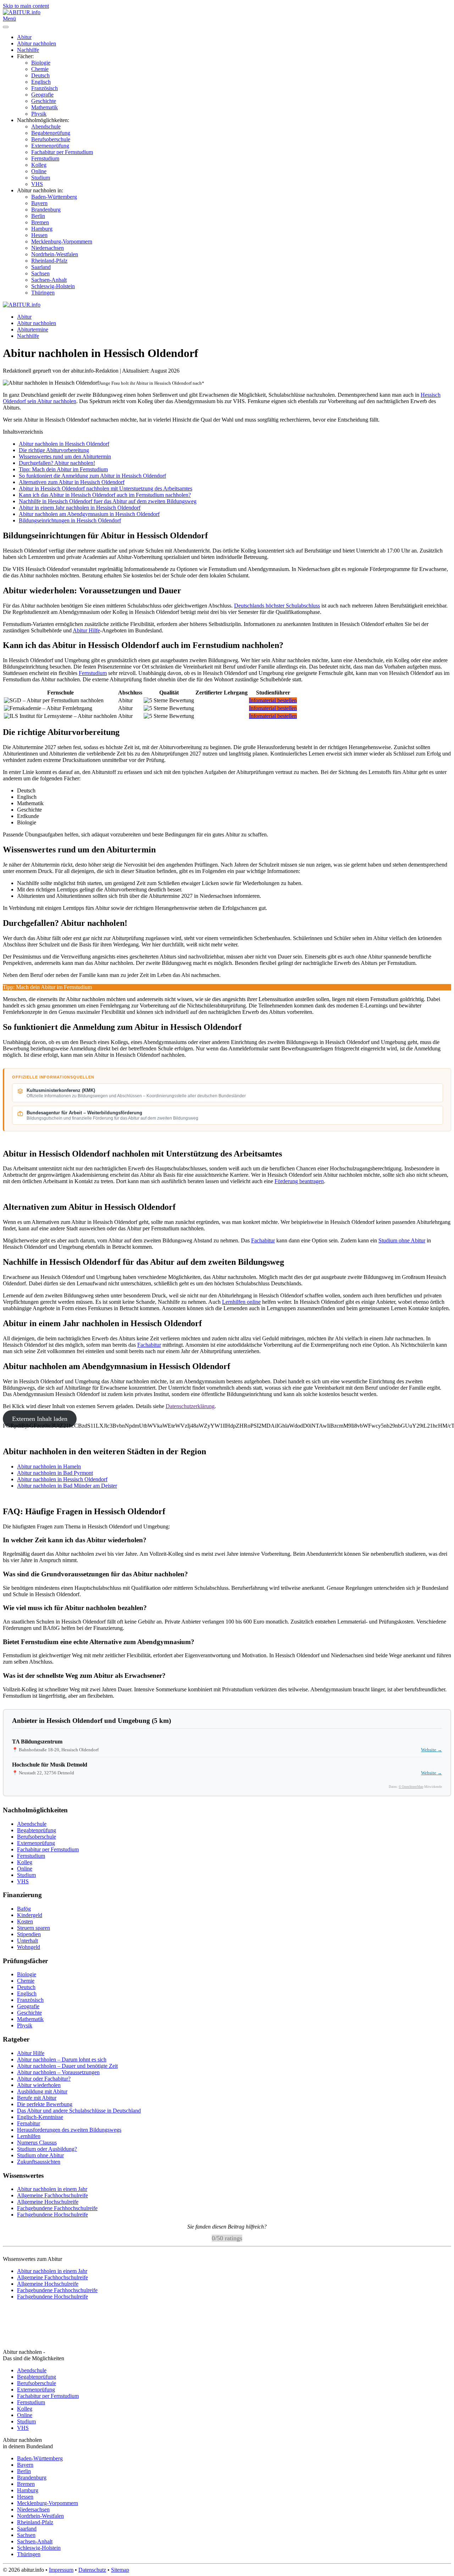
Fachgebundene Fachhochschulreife (57, 2208)
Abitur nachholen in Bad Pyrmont (55, 1473)
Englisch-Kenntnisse (40, 2117)
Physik (39, 114)
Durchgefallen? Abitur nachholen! (57, 463)
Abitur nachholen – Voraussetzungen (58, 2072)
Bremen (40, 222)
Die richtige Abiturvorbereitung (54, 450)
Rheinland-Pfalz (49, 261)
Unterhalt (27, 1941)
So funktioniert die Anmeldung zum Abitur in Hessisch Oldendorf (92, 476)
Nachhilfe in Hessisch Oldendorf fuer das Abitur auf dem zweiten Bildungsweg (108, 501)
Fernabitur (29, 2123)
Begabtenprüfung (51, 133)
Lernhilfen (29, 2136)
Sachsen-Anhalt (49, 280)
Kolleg (39, 165)
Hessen (39, 235)
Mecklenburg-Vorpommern (62, 241)
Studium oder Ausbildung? (47, 2149)
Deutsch (40, 75)
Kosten (25, 1921)
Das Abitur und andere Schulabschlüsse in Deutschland (79, 2111)
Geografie (42, 95)
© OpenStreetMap (411, 1787)
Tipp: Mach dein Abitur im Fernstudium (63, 469)
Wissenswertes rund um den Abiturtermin (65, 457)
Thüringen (43, 293)
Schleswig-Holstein (53, 286)
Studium (41, 178)
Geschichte (44, 101)
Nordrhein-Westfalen (55, 254)
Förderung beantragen (299, 1181)
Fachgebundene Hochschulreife (52, 2215)
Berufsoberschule (51, 139)
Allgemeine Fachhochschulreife (52, 2195)
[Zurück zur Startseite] (22, 12)
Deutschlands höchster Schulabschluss (277, 606)
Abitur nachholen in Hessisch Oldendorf (64, 444)
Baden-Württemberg (54, 197)
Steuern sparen (34, 1928)
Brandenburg (46, 210)
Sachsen (40, 273)
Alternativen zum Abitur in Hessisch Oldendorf (72, 482)
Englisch (41, 82)
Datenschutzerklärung (190, 1406)
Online (39, 171)
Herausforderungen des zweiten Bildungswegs (69, 2130)
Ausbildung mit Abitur (42, 2091)
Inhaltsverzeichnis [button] (23, 432)
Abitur (24, 37)
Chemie (40, 69)
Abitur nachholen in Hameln (49, 1466)
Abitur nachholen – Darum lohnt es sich (62, 2059)
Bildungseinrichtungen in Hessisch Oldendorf (70, 520)
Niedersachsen (48, 248)
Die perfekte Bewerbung (45, 2104)
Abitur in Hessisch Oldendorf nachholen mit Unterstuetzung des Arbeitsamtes (106, 488)
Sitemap (120, 2570)
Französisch (45, 88)
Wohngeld (29, 1947)
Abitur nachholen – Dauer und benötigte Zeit (67, 2066)
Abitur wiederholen (39, 2085)
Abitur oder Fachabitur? (44, 2079)
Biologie (41, 63)
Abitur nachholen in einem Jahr (52, 2189)
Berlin (38, 216)
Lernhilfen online (241, 1302)
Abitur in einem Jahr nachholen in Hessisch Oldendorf (80, 508)
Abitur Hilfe (86, 630)
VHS (37, 184)
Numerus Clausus (37, 2143)
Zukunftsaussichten (39, 2162)
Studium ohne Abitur (402, 1240)
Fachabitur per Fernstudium (62, 152)
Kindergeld (30, 1915)
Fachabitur (263, 1240)
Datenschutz (92, 2570)
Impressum (61, 2570)
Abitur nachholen (37, 43)
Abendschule (46, 127)
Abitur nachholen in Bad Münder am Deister (67, 1486)
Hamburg (42, 229)
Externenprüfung (50, 146)
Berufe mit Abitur (37, 2098)
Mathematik (45, 107)
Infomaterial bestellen (273, 700)
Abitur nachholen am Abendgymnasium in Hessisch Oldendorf (89, 514)
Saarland (41, 267)
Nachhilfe (28, 50)
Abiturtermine (33, 329)
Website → (431, 1750)
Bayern (39, 203)
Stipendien (29, 1934)
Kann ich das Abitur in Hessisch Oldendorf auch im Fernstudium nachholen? (105, 495)
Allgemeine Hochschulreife (48, 2202)
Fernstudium (45, 158)
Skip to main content (26, 6)
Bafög (24, 1909)
